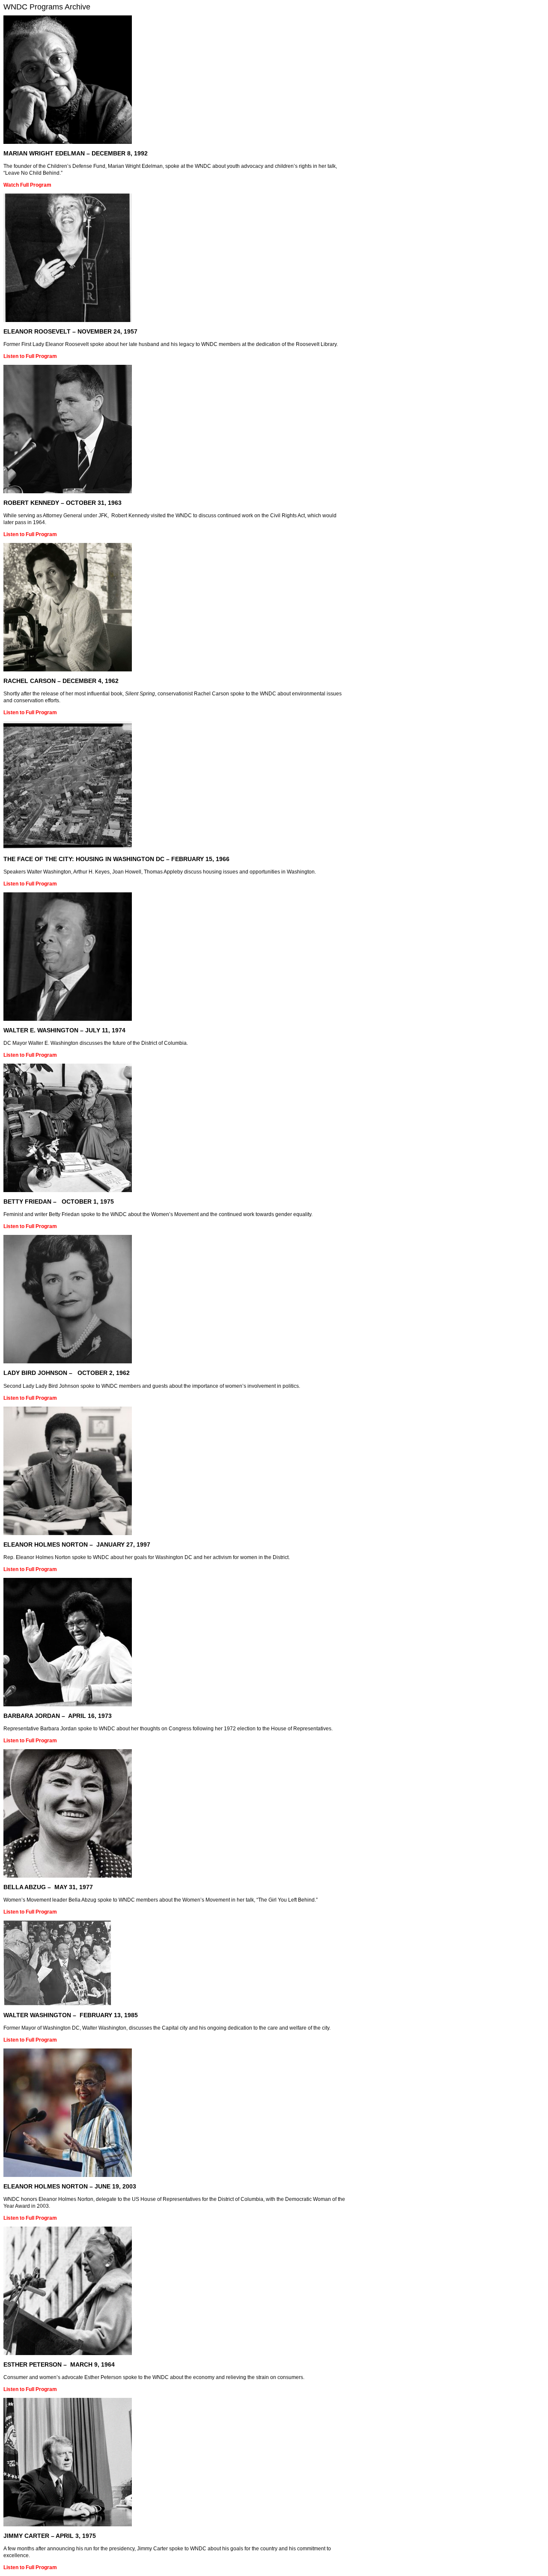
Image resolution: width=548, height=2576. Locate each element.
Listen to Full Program (30, 356)
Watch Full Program (27, 185)
